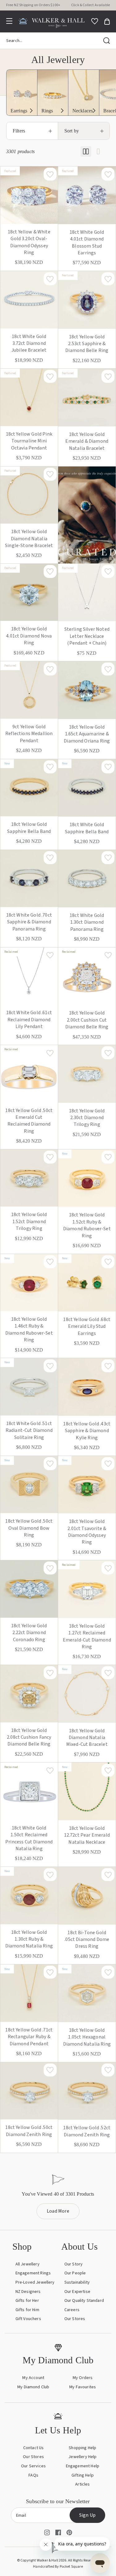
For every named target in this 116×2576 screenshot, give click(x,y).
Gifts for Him (27, 2310)
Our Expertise (77, 2292)
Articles (82, 2484)
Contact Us (34, 2448)
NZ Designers (28, 2292)
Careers (72, 2310)
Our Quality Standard (84, 2301)
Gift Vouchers (28, 2319)
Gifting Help (83, 2475)
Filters (19, 131)
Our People (75, 2273)
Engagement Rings (33, 2273)
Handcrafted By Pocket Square (58, 2567)
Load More (58, 2211)
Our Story (73, 2264)
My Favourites (83, 2387)
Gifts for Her (27, 2301)
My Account (33, 2378)
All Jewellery (28, 2264)
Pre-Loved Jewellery (35, 2282)
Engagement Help (83, 2466)
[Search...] (107, 41)
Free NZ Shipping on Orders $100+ (33, 5)
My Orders (83, 2378)
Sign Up (87, 2515)
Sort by (72, 131)
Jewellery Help (82, 2457)
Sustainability (77, 2282)
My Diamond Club (33, 2387)
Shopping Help (82, 2448)
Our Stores (75, 2319)
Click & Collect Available (90, 5)
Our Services (33, 2466)
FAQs (33, 2475)
